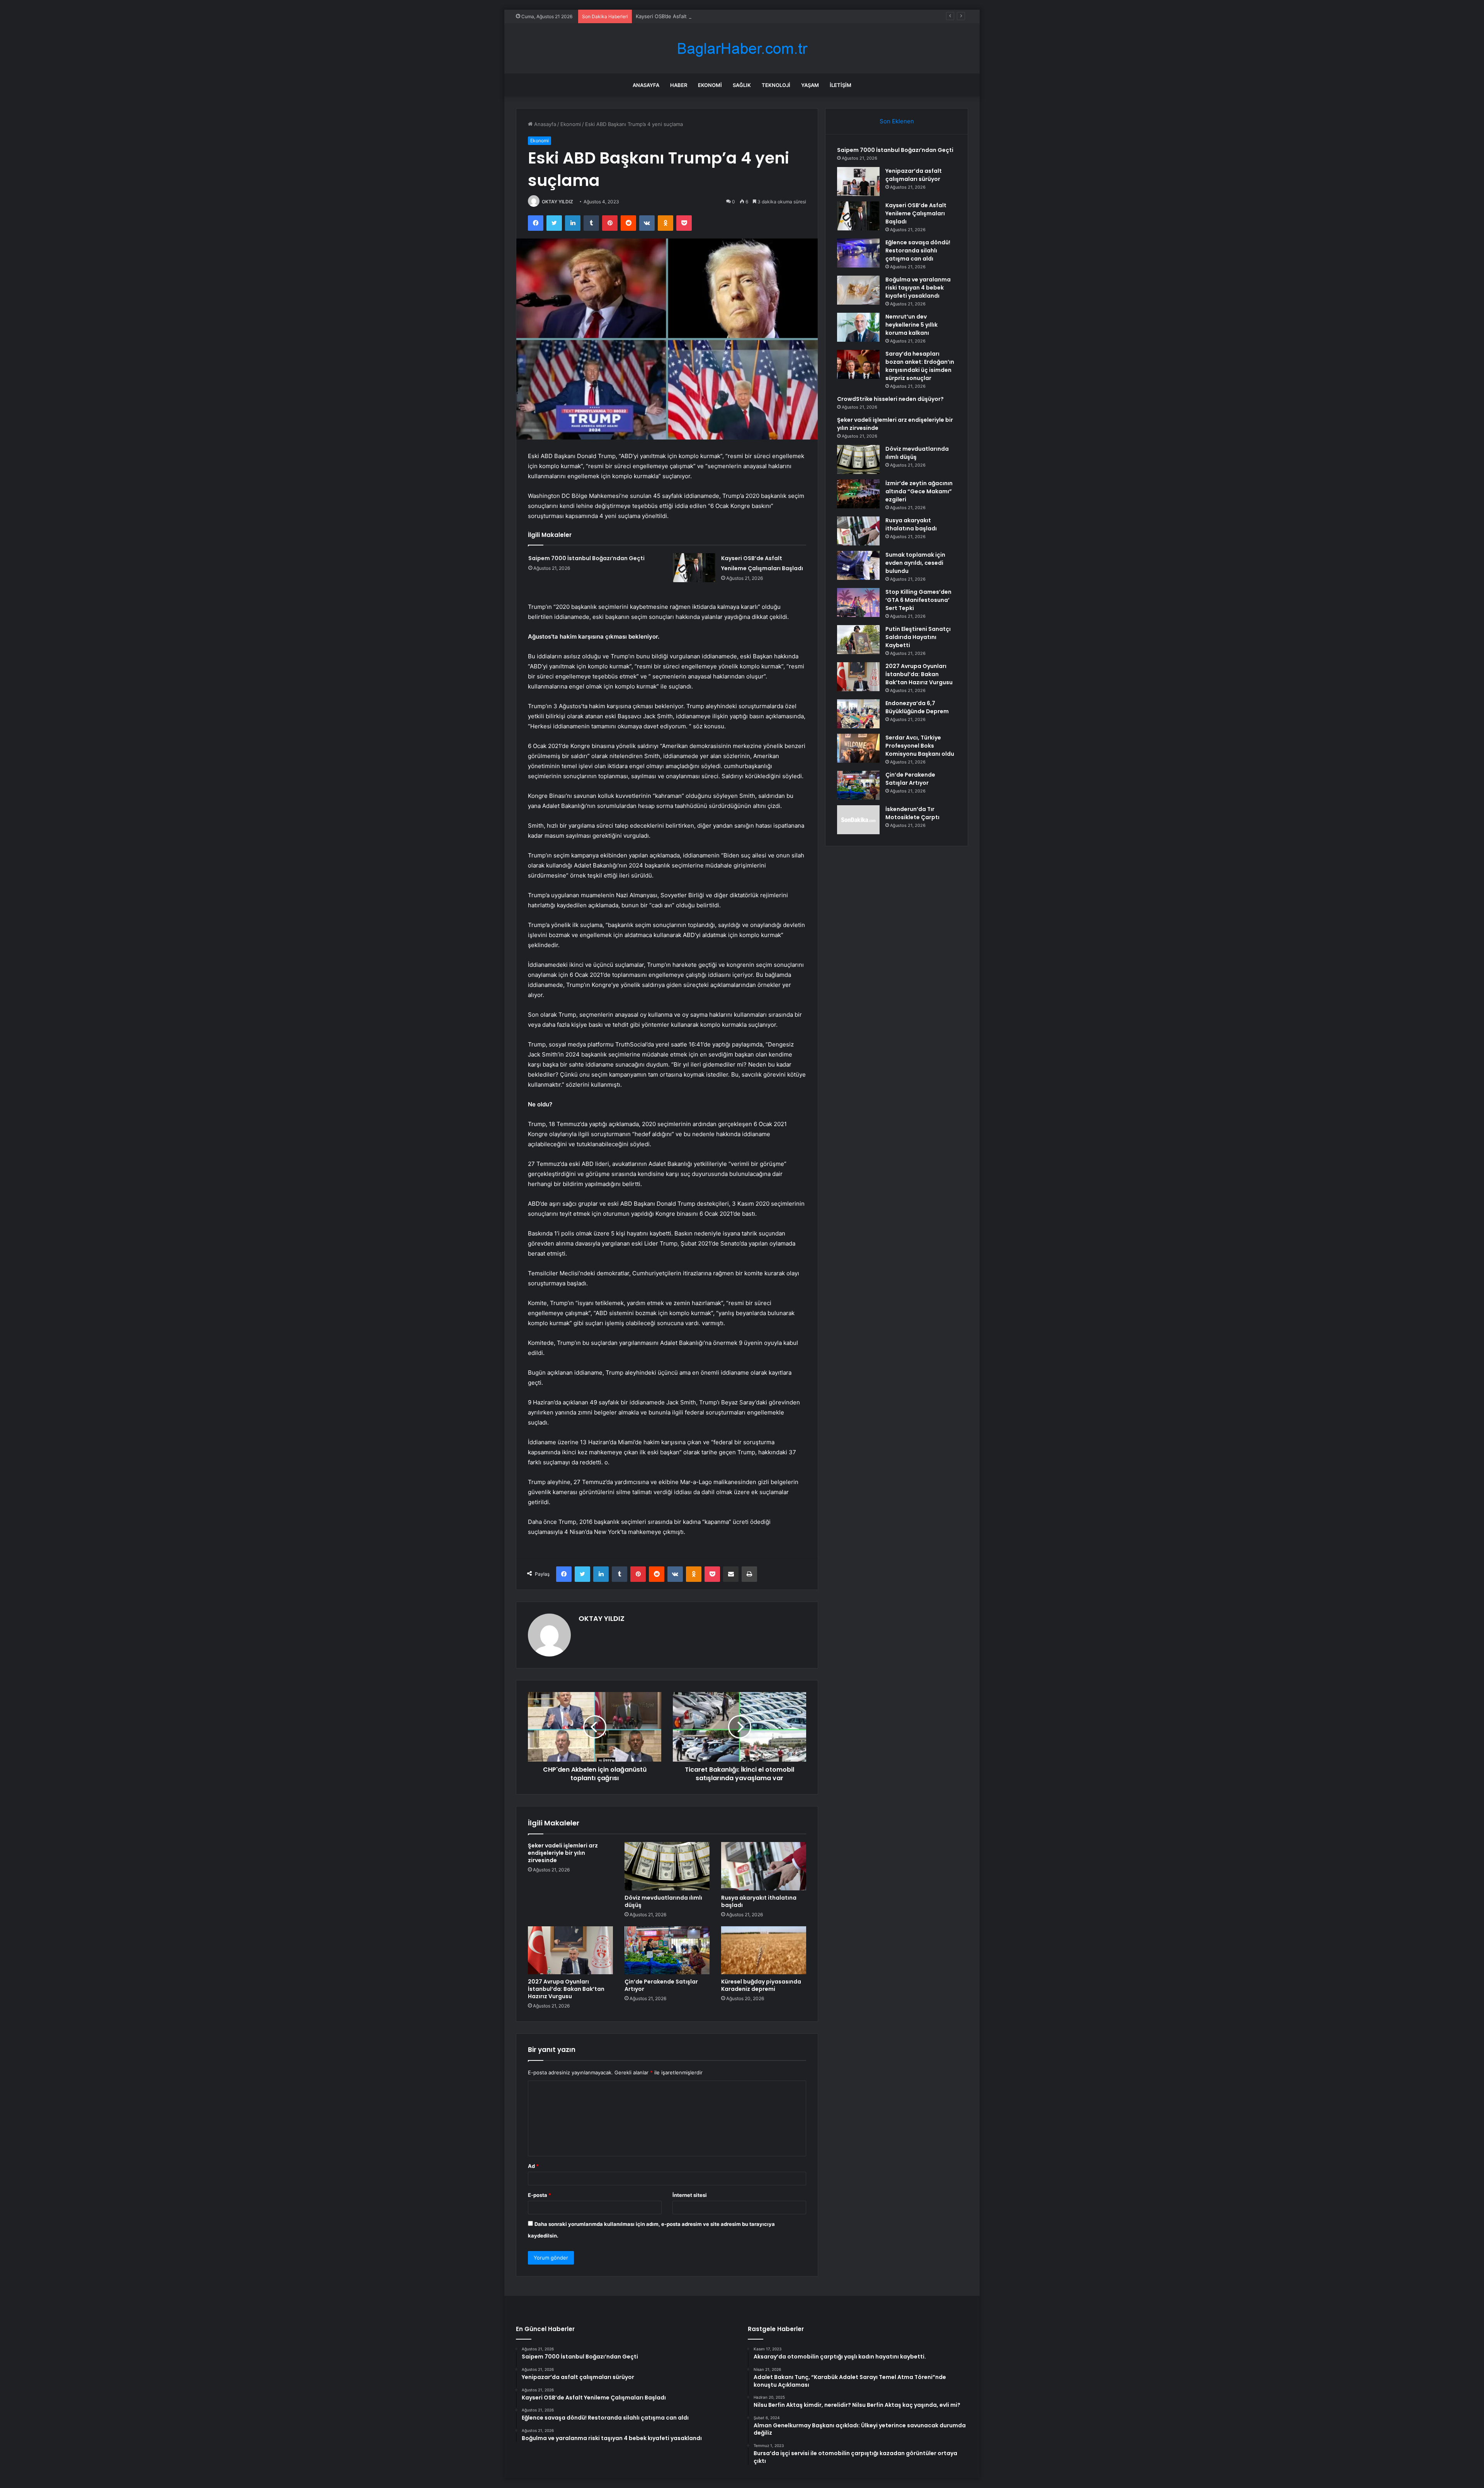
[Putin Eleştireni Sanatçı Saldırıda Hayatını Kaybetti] (858, 640)
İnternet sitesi (690, 2195)
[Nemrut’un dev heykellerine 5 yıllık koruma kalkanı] (858, 327)
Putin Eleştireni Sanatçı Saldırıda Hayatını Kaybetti (918, 637)
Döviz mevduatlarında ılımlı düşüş (663, 1901)
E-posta (539, 2195)
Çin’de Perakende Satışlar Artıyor (661, 1985)
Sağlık (742, 85)
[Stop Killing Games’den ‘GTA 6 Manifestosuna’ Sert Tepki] (858, 602)
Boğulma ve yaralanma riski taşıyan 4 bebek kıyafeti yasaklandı (918, 288)
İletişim (841, 85)
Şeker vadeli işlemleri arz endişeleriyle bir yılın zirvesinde (563, 1853)
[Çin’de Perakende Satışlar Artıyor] (667, 1950)
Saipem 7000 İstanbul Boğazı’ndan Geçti (586, 558)
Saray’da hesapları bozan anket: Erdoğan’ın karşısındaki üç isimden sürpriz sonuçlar (920, 366)
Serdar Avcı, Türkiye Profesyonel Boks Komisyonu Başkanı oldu (920, 746)
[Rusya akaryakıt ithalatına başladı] (764, 1866)
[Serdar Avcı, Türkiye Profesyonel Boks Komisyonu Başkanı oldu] (858, 748)
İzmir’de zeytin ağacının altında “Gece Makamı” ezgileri (919, 491)
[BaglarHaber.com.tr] (742, 49)
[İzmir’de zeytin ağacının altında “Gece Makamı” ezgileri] (858, 494)
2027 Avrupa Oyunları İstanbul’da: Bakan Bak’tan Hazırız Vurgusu (566, 1989)
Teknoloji (776, 85)
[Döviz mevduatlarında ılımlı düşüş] (667, 1866)
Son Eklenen (897, 121)
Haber (679, 85)
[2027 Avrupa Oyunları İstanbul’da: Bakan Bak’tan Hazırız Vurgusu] (570, 1950)
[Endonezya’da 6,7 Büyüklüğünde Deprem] (858, 714)
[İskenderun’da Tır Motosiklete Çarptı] (858, 820)
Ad (533, 2166)
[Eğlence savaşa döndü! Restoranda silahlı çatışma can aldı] (858, 253)
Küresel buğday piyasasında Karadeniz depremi (761, 1985)
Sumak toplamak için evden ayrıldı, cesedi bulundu (915, 563)
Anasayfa (646, 85)
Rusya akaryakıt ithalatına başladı (759, 1901)
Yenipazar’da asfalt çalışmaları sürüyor (914, 175)
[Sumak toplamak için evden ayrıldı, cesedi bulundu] (858, 565)
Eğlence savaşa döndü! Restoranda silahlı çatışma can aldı (705, 16)
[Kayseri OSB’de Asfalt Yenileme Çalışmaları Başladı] (694, 568)
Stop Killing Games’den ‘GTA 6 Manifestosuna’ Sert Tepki (918, 600)
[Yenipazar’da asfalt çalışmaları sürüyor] (858, 181)
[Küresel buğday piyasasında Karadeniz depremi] (764, 1950)
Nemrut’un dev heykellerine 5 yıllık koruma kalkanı (911, 325)
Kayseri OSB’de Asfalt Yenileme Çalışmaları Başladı (916, 213)
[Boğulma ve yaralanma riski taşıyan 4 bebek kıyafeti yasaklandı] (858, 290)
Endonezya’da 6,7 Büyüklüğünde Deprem (917, 707)
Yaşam (810, 85)
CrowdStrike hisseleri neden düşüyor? (890, 399)
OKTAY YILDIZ (557, 202)
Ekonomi (710, 85)
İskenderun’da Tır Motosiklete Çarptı (912, 813)
